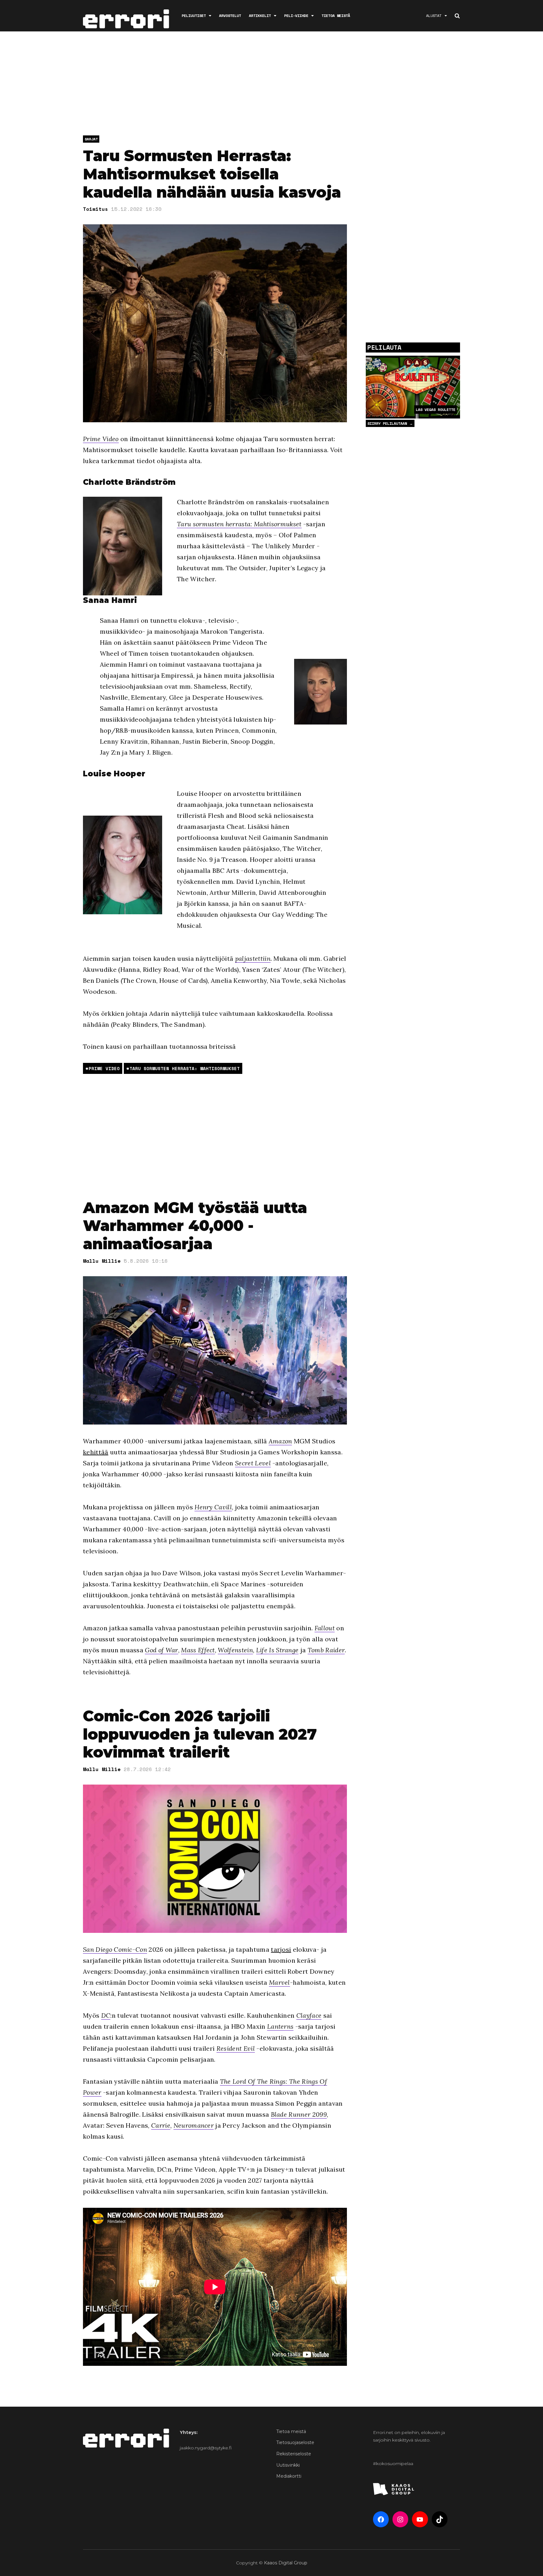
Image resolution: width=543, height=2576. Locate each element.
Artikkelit (260, 16)
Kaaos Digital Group (286, 2563)
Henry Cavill (213, 1507)
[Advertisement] (271, 85)
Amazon (280, 1441)
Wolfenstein (235, 1650)
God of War (161, 1650)
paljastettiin (253, 958)
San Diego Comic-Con (115, 1949)
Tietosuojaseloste (295, 2442)
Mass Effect (198, 1650)
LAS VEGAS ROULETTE (436, 410)
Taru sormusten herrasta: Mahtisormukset (239, 524)
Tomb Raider (326, 1650)
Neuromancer (194, 2125)
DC (106, 2015)
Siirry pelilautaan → (390, 423)
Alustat (434, 16)
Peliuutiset (194, 16)
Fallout (325, 1628)
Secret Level (253, 1463)
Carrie (161, 2125)
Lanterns (280, 2026)
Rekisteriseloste (294, 2454)
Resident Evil (236, 2048)
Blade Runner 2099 (299, 2114)
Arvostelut (230, 16)
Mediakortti (289, 2476)
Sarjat (91, 139)
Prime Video (101, 439)
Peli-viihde (296, 16)
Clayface (309, 2015)
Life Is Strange (277, 1650)
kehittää (96, 1452)
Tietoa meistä (336, 16)
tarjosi (281, 1949)
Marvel (280, 1982)
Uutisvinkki (288, 2465)
